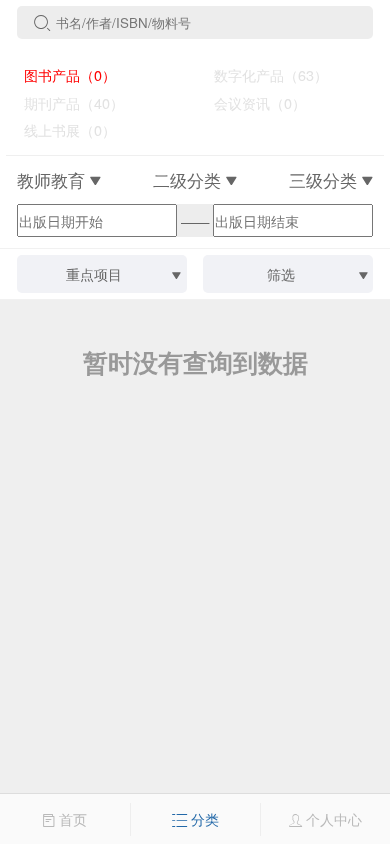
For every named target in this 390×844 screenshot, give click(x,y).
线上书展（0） (62, 129)
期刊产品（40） (66, 102)
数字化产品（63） (263, 74)
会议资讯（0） (252, 102)
